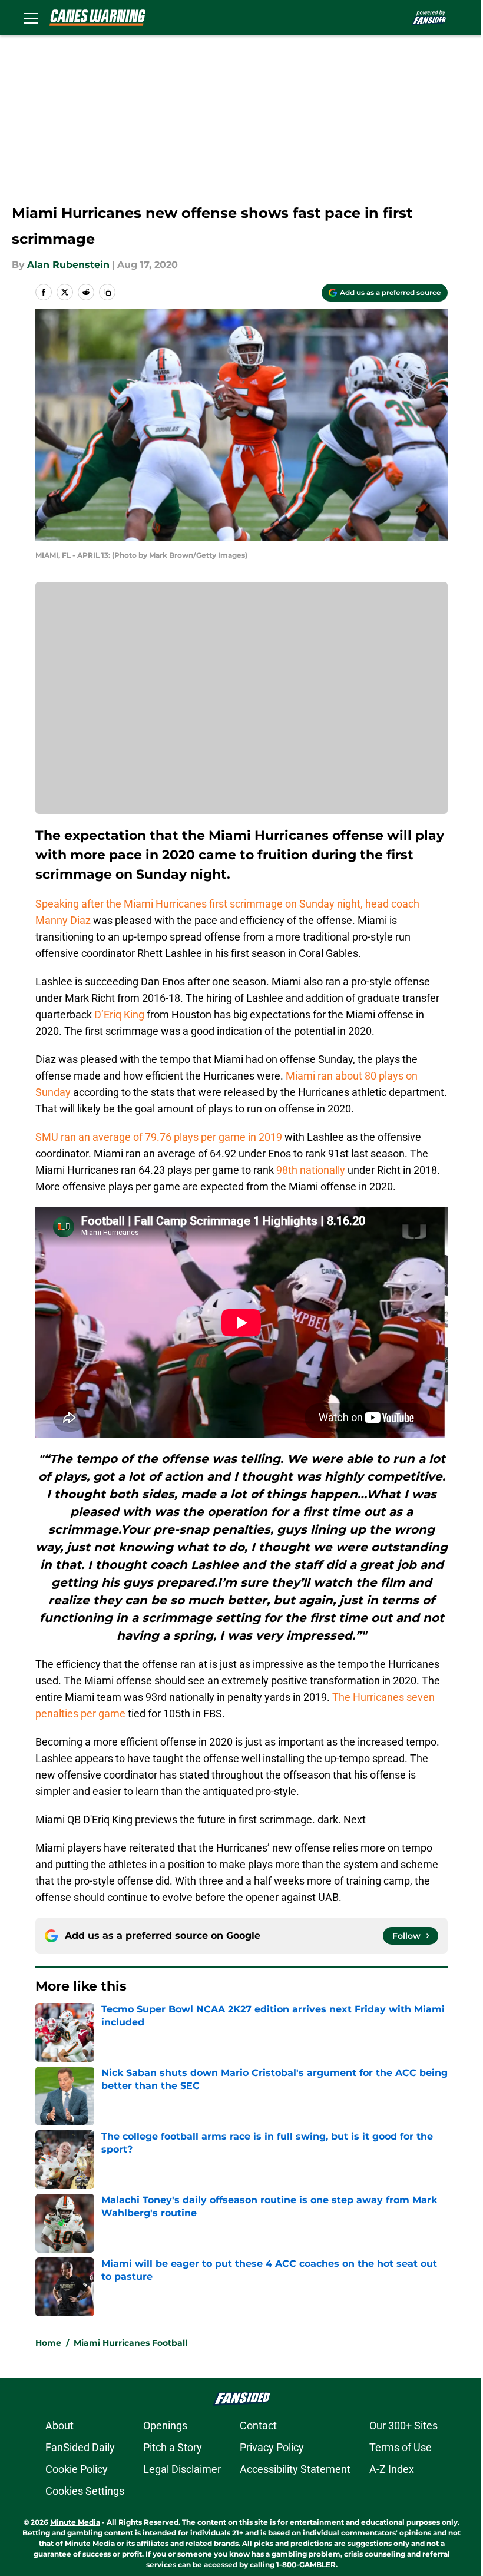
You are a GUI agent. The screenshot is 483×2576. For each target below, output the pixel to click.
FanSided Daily (80, 2447)
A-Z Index (392, 2469)
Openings (165, 2426)
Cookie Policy (77, 2469)
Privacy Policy (272, 2447)
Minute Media (75, 2522)
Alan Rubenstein (68, 265)
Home (48, 2343)
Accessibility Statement (295, 2469)
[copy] (107, 292)
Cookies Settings (85, 2491)
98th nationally (311, 1170)
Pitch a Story (173, 2447)
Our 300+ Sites (403, 2426)
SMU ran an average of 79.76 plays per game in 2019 (159, 1137)
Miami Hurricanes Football (130, 2343)
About (59, 2426)
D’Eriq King (119, 1014)
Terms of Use (401, 2447)
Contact (258, 2426)
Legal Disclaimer (182, 2469)
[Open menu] (31, 18)
